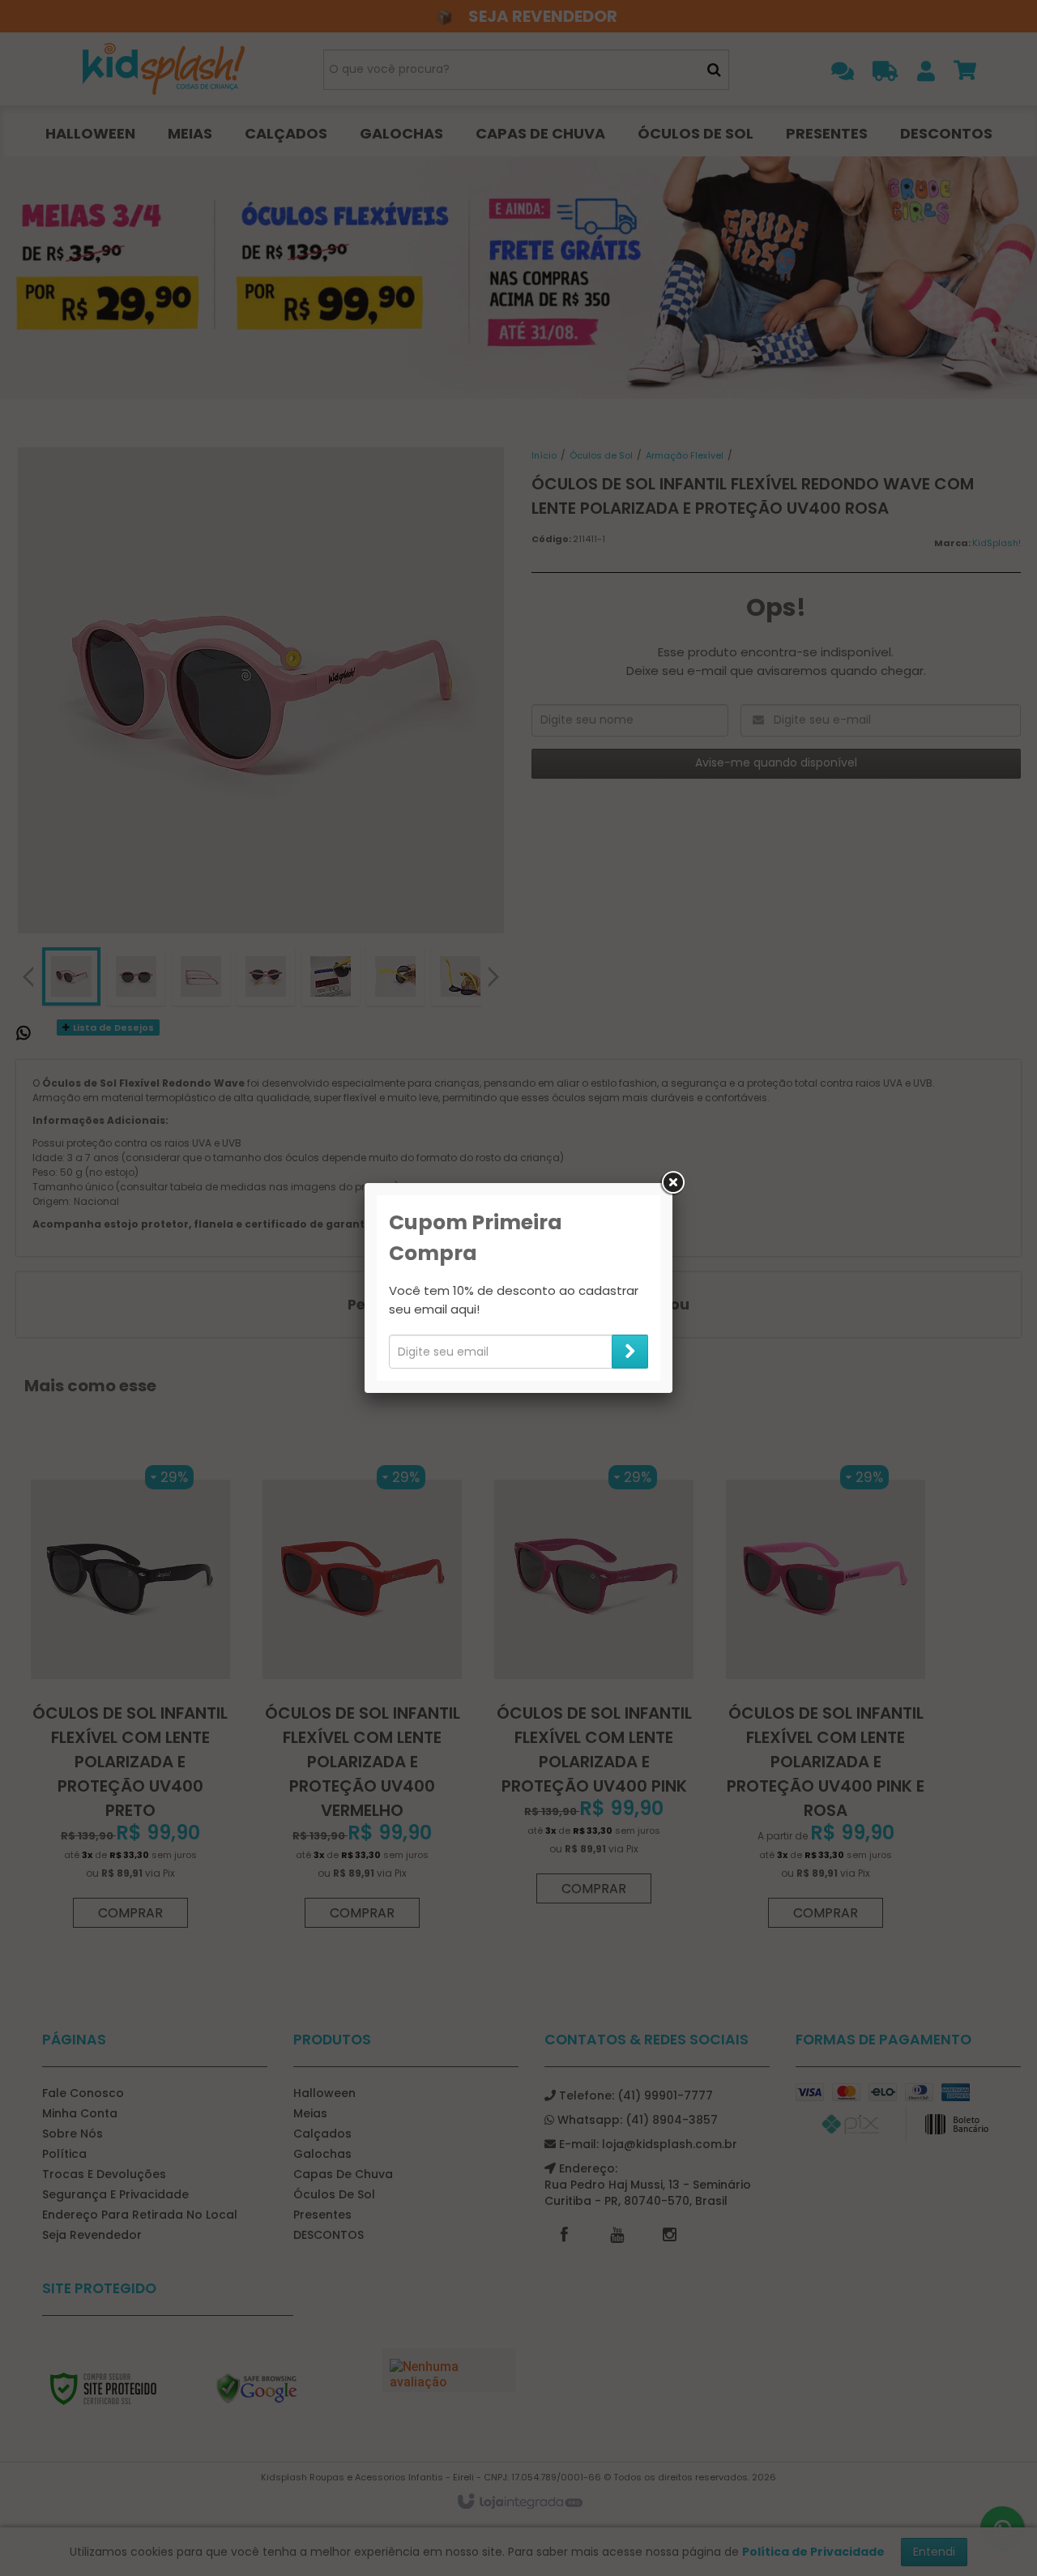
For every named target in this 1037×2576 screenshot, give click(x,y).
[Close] (672, 1183)
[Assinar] (630, 1352)
